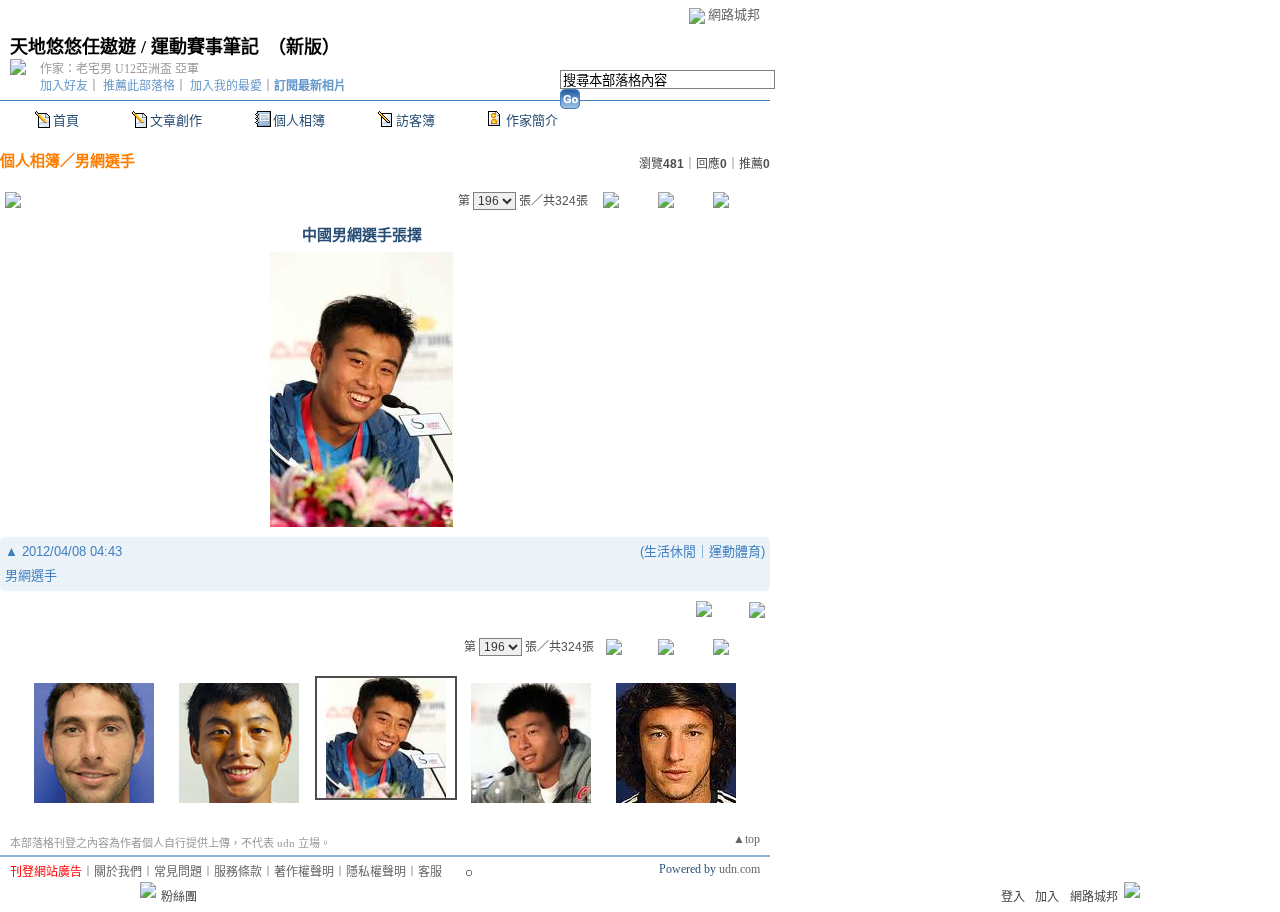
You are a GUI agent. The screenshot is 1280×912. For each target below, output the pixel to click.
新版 (304, 47)
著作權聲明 (304, 872)
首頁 (66, 120)
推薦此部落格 (139, 86)
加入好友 (64, 86)
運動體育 (735, 551)
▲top (746, 839)
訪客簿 (415, 120)
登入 (1013, 897)
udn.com (739, 869)
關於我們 (118, 872)
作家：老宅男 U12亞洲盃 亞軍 (119, 69)
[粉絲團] (148, 890)
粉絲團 (179, 897)
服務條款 (238, 872)
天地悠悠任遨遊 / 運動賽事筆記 (134, 47)
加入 (1047, 897)
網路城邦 (734, 14)
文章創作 (176, 120)
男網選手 (105, 160)
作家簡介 (532, 120)
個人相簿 (299, 120)
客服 (430, 872)
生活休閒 (670, 551)
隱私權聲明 (376, 872)
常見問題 (178, 872)
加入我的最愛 (226, 86)
